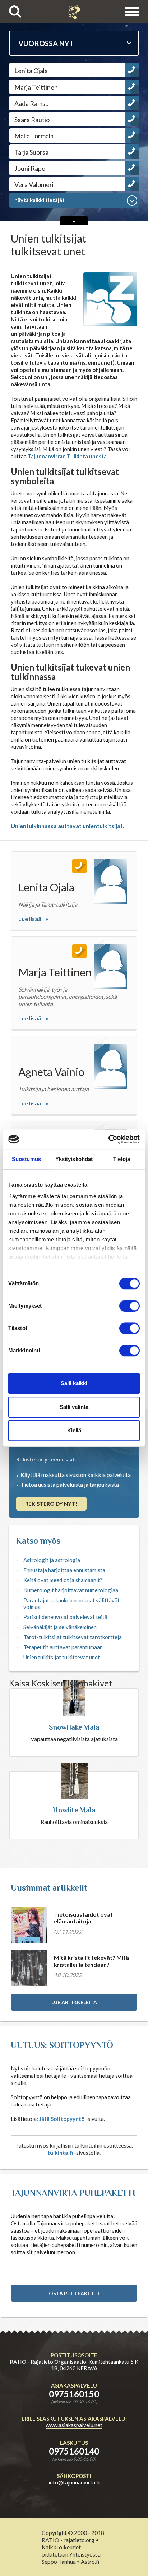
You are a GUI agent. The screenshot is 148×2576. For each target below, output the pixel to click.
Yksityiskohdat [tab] (74, 1159)
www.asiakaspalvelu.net (74, 2425)
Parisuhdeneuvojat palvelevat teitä (65, 1617)
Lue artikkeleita (74, 2002)
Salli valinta (74, 1407)
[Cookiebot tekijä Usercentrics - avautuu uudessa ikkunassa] (108, 1139)
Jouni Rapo (30, 168)
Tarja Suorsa (31, 152)
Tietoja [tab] (122, 1159)
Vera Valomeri (34, 184)
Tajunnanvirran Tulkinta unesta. (68, 456)
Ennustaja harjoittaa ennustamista (64, 1570)
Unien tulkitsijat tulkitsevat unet (62, 1657)
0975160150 (74, 2394)
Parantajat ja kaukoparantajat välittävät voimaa (71, 1603)
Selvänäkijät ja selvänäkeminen (60, 1627)
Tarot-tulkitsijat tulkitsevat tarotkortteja (73, 1637)
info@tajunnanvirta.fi (74, 2482)
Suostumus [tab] (26, 1159)
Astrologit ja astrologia (52, 1560)
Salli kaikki (74, 1383)
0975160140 (74, 2451)
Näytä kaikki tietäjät (40, 200)
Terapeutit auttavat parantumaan (63, 1647)
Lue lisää (30, 919)
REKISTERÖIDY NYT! (51, 1504)
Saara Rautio (32, 120)
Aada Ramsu (32, 103)
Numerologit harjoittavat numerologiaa (71, 1590)
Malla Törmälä (34, 136)
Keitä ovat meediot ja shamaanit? (63, 1580)
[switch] (129, 1306)
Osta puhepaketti (74, 2293)
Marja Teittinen (36, 87)
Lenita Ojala (31, 71)
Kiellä (74, 1430)
